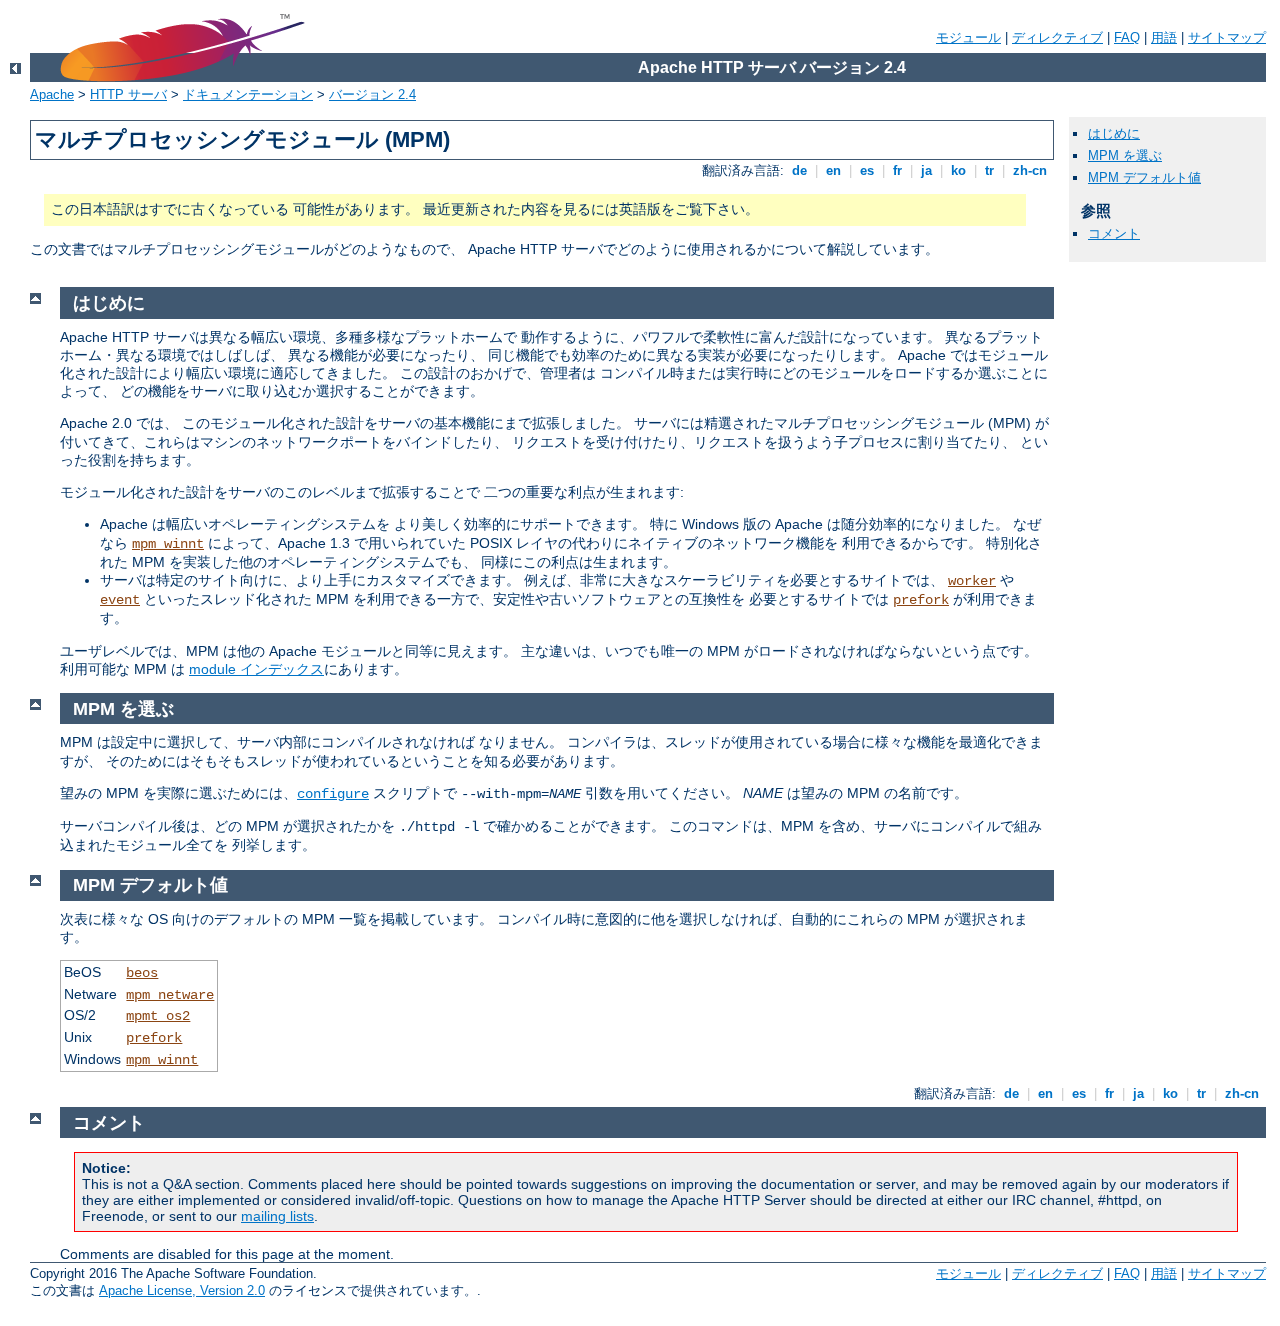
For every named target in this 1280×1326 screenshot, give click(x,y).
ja (926, 170)
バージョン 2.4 (372, 94)
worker (972, 581)
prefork (921, 600)
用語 (1164, 37)
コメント (1114, 233)
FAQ (1127, 37)
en (833, 170)
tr (989, 170)
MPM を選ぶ (1125, 155)
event (120, 600)
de (799, 170)
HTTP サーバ (128, 94)
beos (142, 973)
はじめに (1114, 133)
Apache (52, 94)
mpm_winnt (168, 544)
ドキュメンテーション (248, 94)
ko (958, 170)
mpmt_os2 (158, 1016)
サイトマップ (1227, 37)
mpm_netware (170, 995)
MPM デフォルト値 (1144, 177)
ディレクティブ (1057, 37)
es (867, 170)
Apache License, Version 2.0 (182, 1290)
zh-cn (1030, 170)
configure (333, 794)
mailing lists (277, 1216)
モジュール (968, 37)
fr (897, 170)
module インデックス (256, 669)
